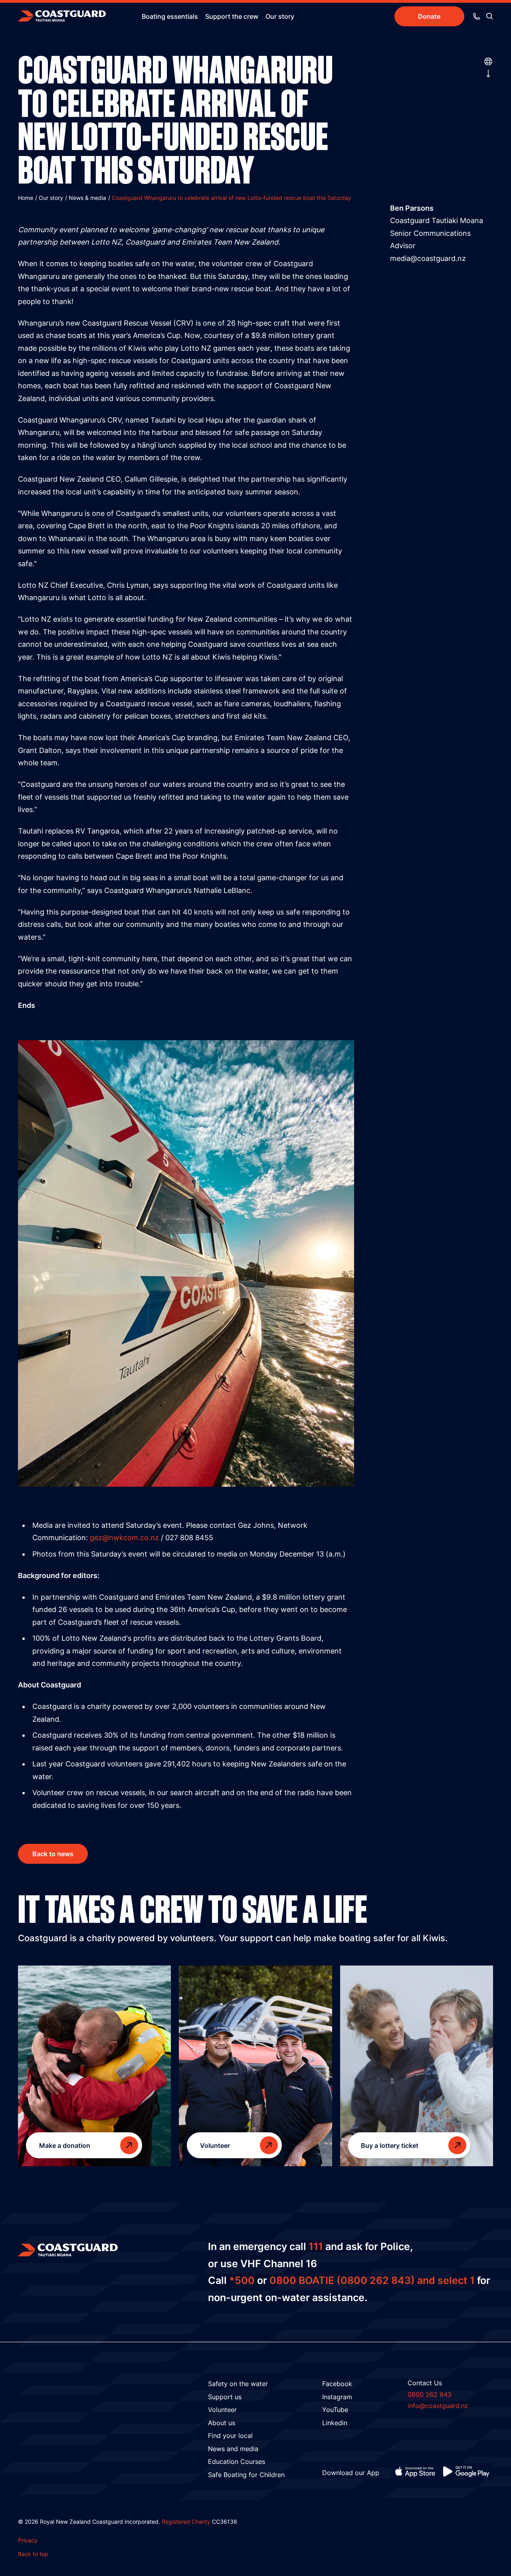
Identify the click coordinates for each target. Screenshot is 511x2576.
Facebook (337, 2384)
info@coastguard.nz (438, 2406)
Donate (429, 16)
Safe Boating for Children (246, 2475)
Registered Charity (186, 2522)
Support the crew (232, 16)
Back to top (33, 2554)
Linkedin (335, 2423)
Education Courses (237, 2461)
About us (222, 2423)
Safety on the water (238, 2384)
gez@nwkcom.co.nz (124, 1538)
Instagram (337, 2397)
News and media (233, 2449)
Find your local (230, 2436)
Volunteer (222, 2410)
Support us (225, 2397)
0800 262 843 (430, 2394)
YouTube (335, 2410)
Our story (280, 16)
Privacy (28, 2540)
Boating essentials (170, 16)
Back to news (53, 1854)
